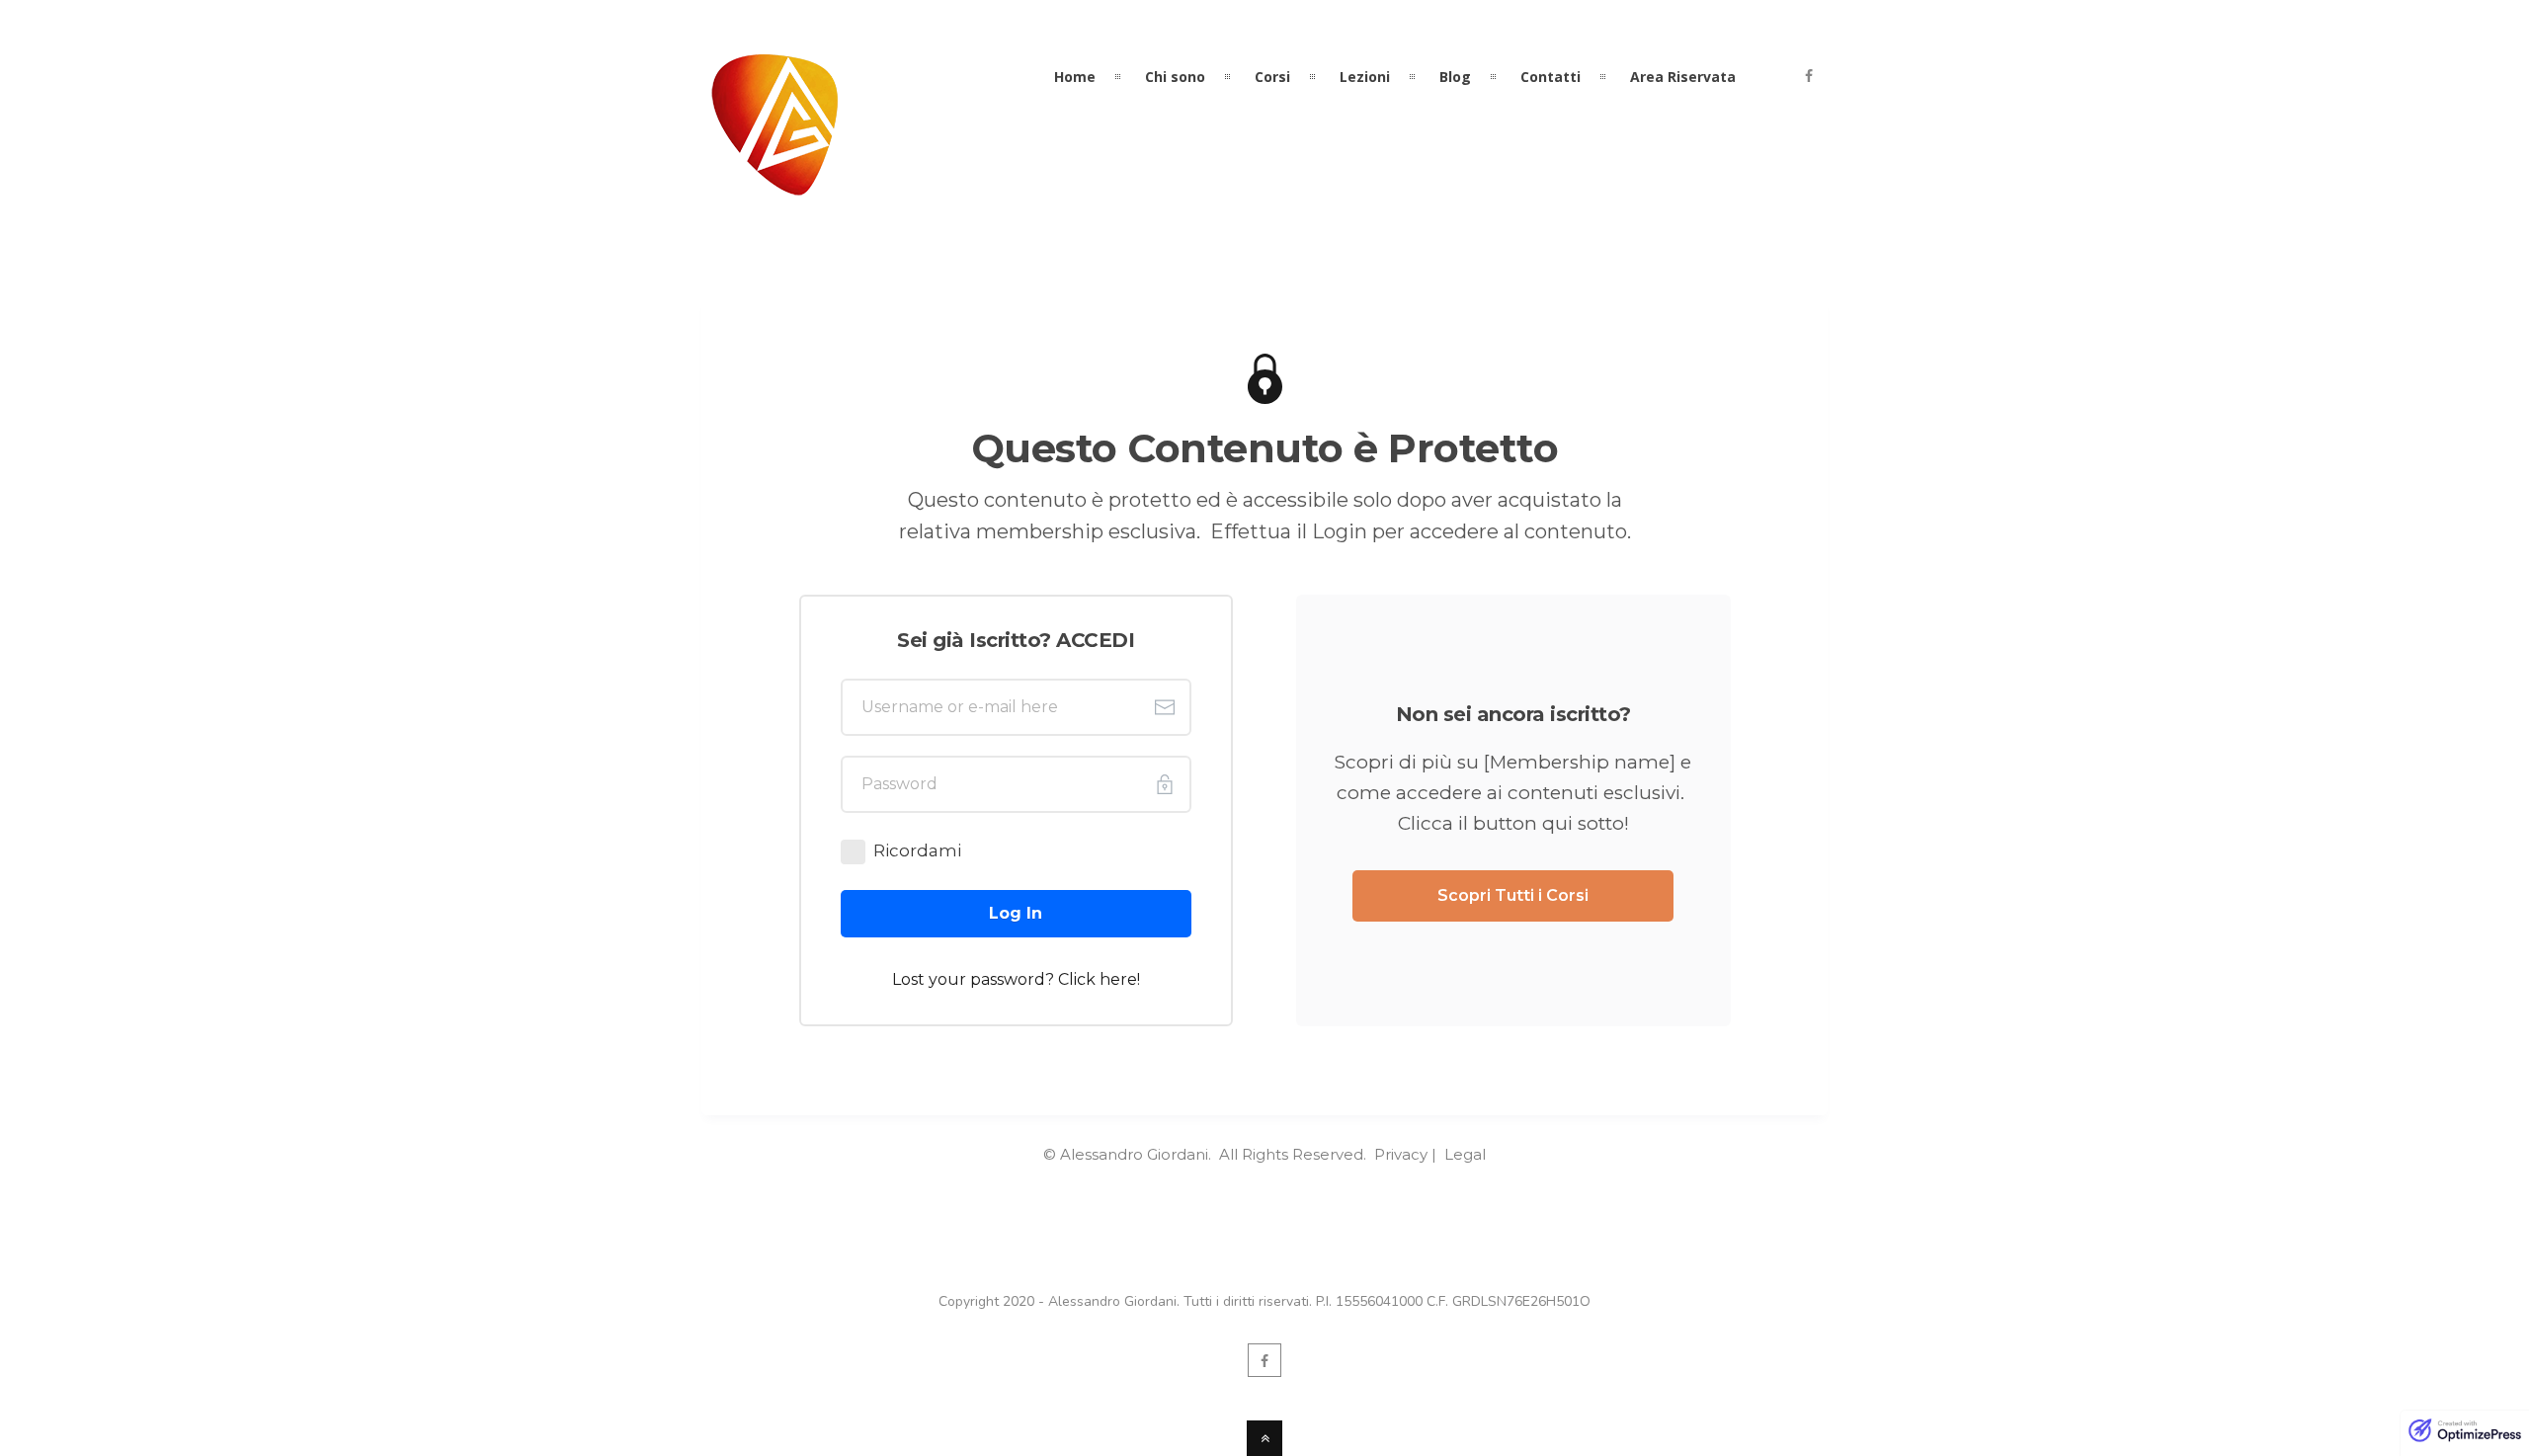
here (1118, 979)
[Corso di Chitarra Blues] (775, 184)
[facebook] (1809, 77)
